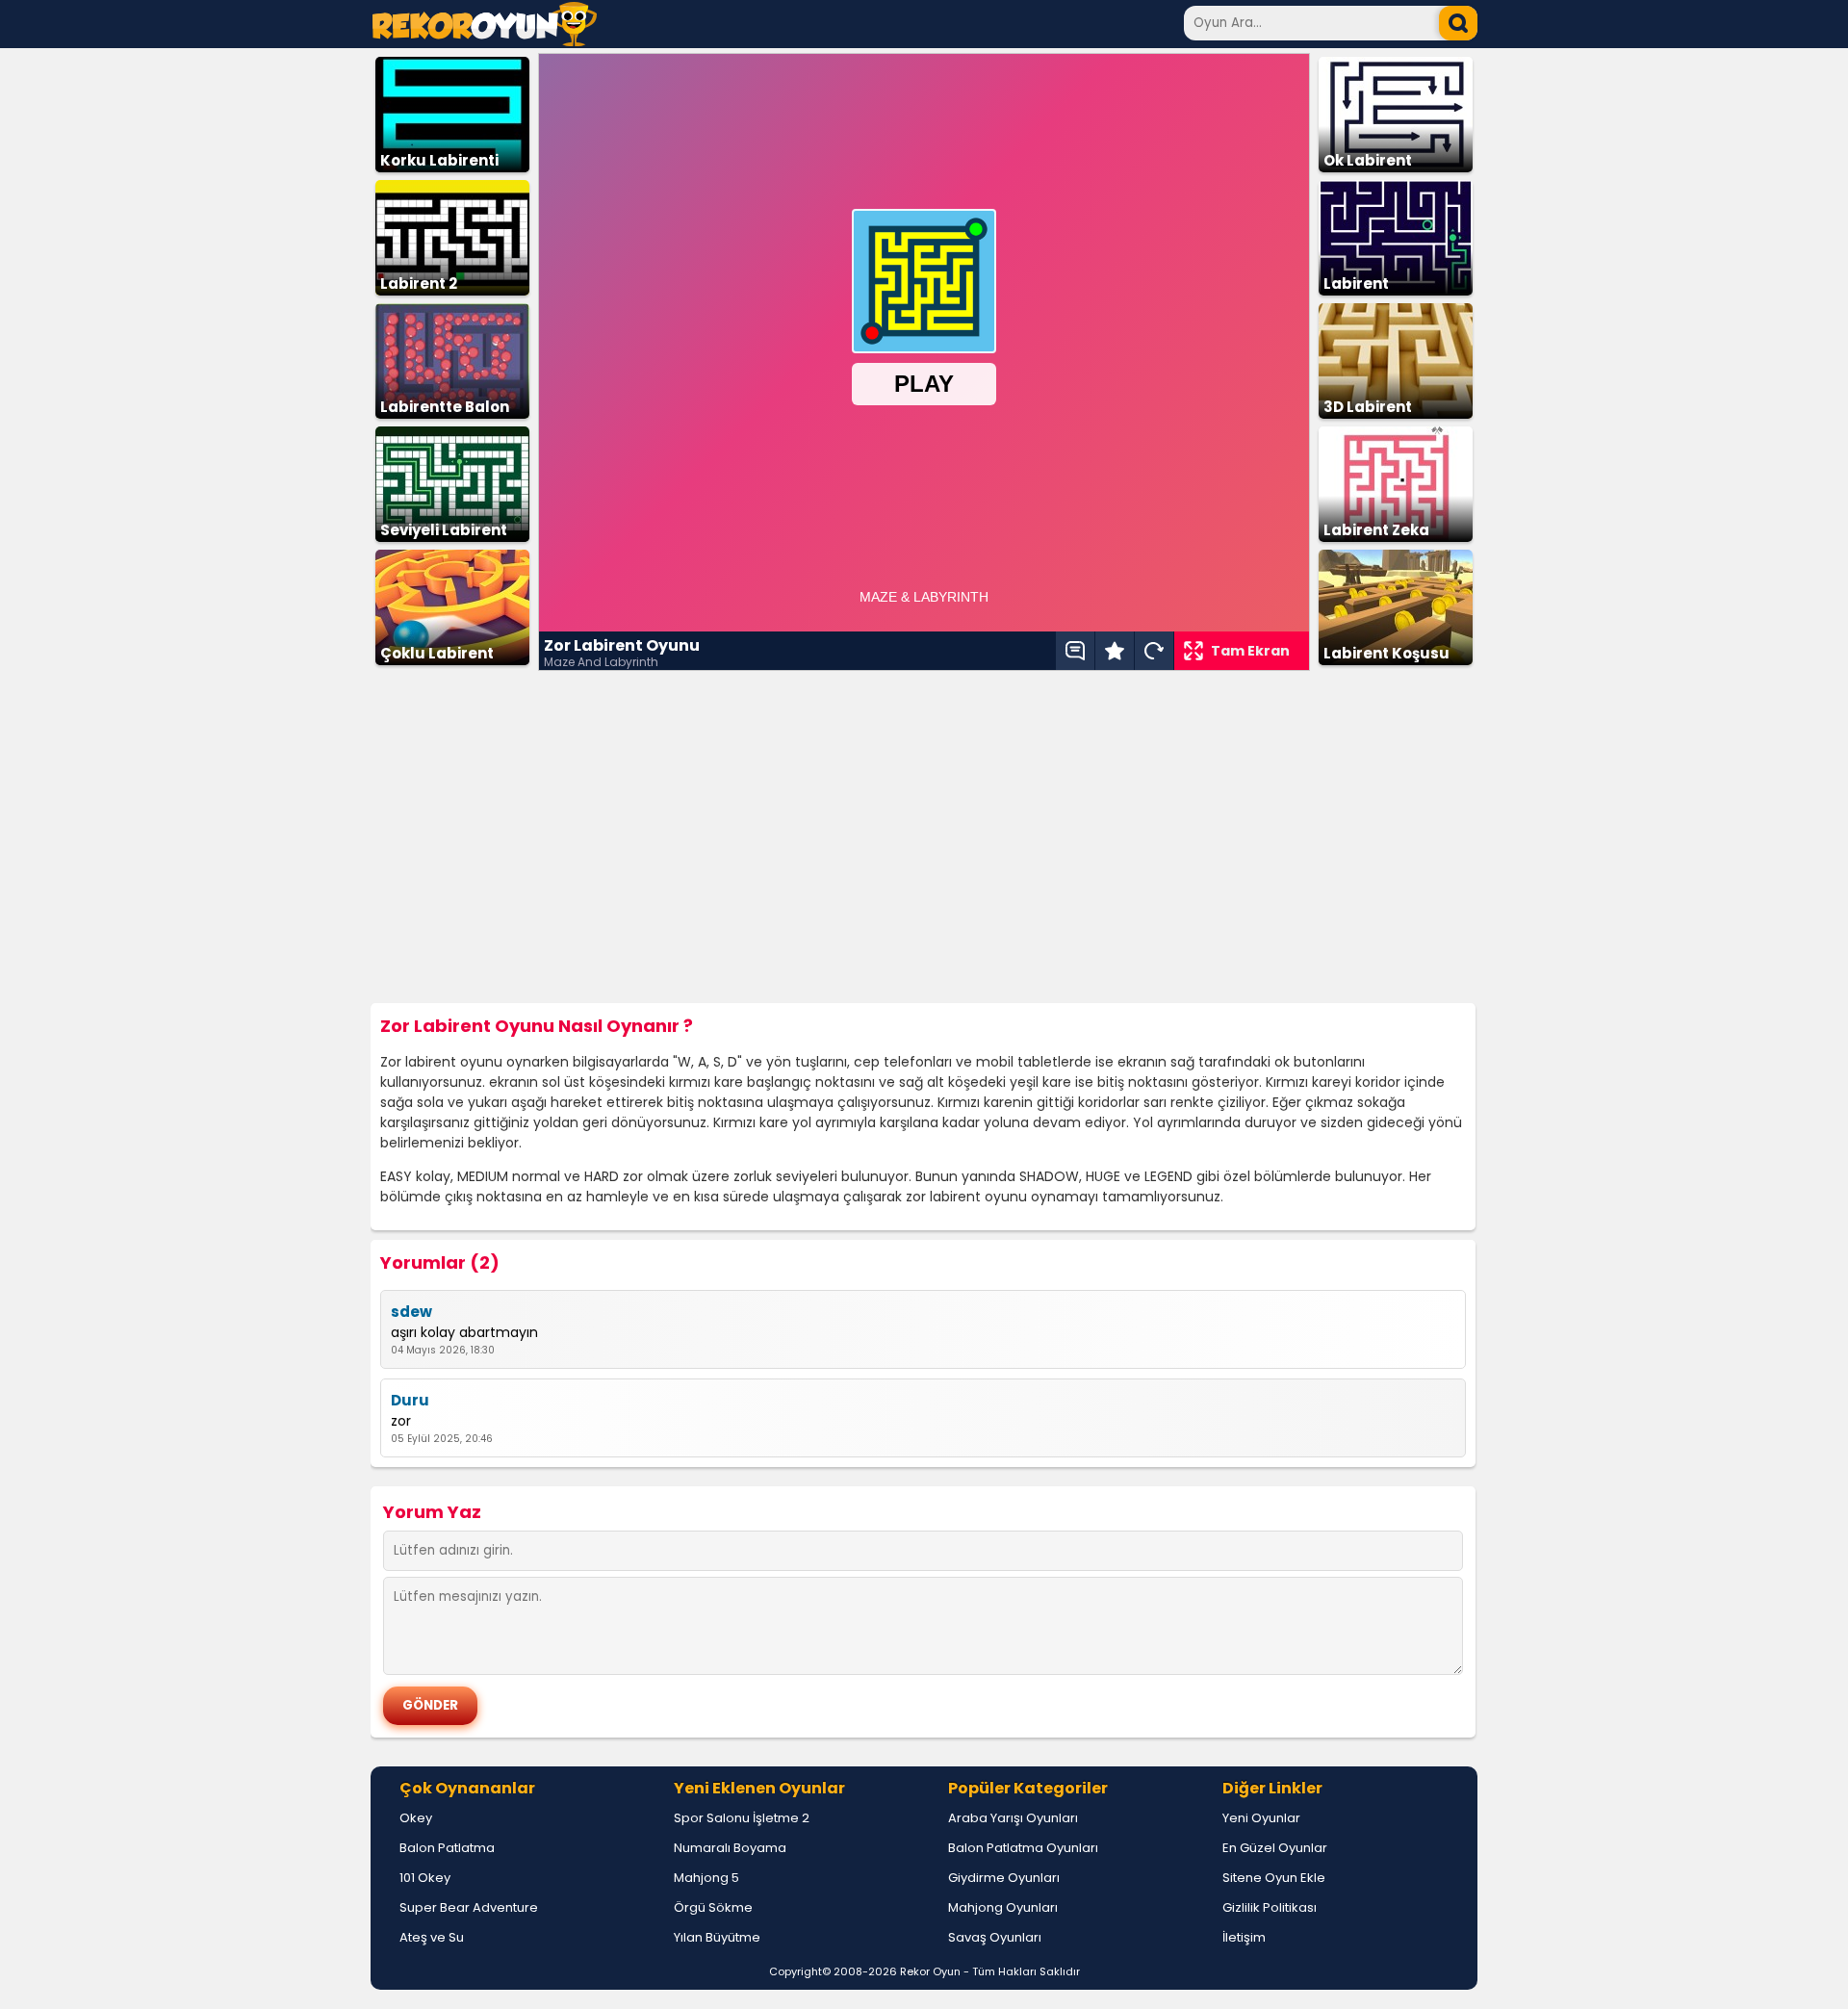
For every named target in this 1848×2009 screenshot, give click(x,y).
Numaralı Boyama (730, 1848)
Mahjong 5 (706, 1878)
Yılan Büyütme (717, 1937)
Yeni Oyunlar (1261, 1818)
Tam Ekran (1250, 651)
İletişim (1244, 1937)
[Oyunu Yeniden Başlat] (1154, 651)
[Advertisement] (924, 837)
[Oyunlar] (485, 41)
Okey (416, 1818)
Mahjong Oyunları (1003, 1907)
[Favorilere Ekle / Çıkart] (1115, 651)
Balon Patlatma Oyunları (1023, 1848)
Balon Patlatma (447, 1848)
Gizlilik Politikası (1270, 1907)
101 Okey (425, 1878)
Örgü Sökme (713, 1907)
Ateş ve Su (432, 1937)
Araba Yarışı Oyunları (1013, 1818)
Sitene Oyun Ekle (1274, 1878)
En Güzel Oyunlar (1275, 1848)
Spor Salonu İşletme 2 (742, 1818)
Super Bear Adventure (469, 1907)
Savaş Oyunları (995, 1937)
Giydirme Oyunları (1004, 1878)
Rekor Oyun (930, 1971)
